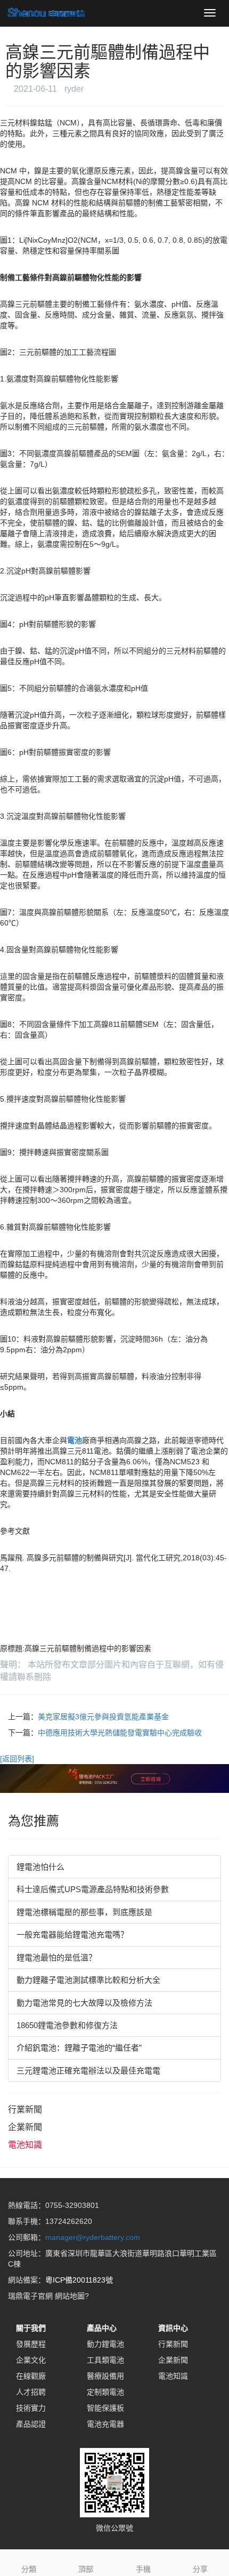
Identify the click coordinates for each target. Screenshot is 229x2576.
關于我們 (31, 2328)
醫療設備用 (105, 2376)
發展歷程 (31, 2344)
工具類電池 (105, 2360)
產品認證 (31, 2424)
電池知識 (25, 2145)
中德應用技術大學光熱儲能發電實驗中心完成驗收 (120, 1733)
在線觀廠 (31, 2376)
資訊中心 (173, 2328)
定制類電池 (105, 2392)
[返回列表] (17, 1759)
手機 (143, 2569)
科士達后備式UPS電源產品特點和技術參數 (93, 1889)
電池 (75, 1440)
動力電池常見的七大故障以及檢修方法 (84, 2003)
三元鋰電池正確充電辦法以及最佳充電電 (88, 2071)
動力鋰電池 (105, 2344)
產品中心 (102, 2328)
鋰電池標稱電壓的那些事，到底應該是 (84, 1912)
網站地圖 (70, 2296)
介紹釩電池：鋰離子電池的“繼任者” (79, 2048)
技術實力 (31, 2408)
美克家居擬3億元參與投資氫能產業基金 (103, 1717)
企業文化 (31, 2360)
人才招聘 (31, 2392)
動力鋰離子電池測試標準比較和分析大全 (88, 1980)
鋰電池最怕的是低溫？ (56, 1957)
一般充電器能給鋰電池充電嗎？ (72, 1935)
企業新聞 (25, 2127)
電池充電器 (105, 2424)
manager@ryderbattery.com (93, 2237)
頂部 (86, 2569)
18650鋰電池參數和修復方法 (67, 2025)
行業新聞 (25, 2110)
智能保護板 (105, 2408)
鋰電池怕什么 (40, 1867)
